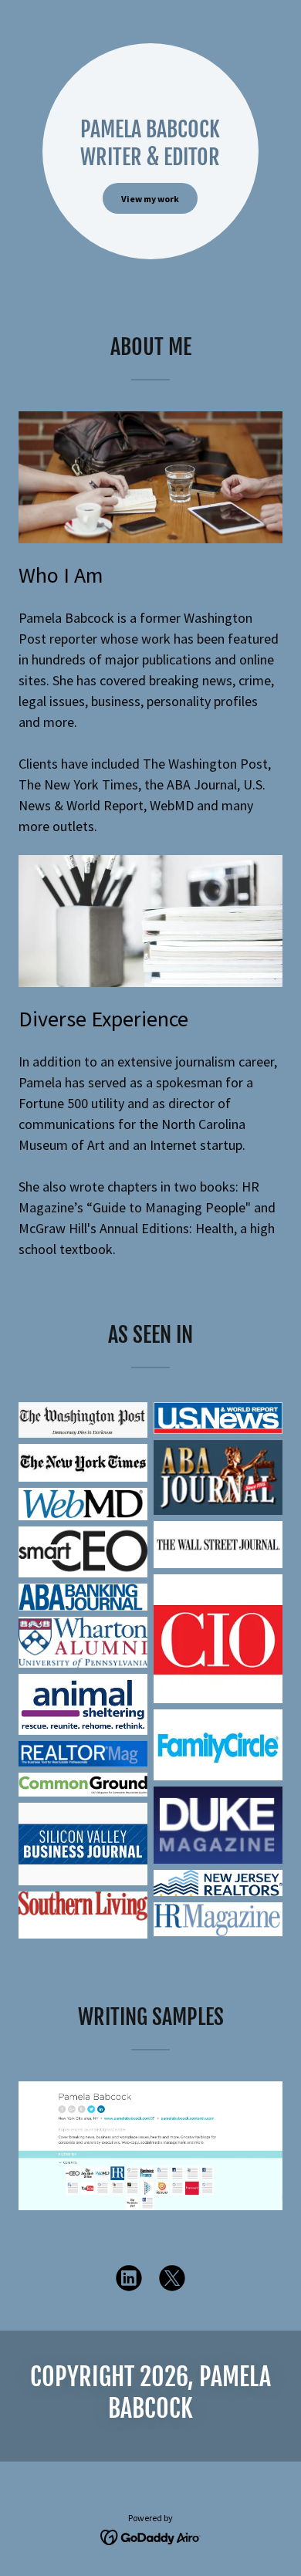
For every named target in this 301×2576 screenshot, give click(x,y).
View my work (150, 199)
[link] (129, 2281)
